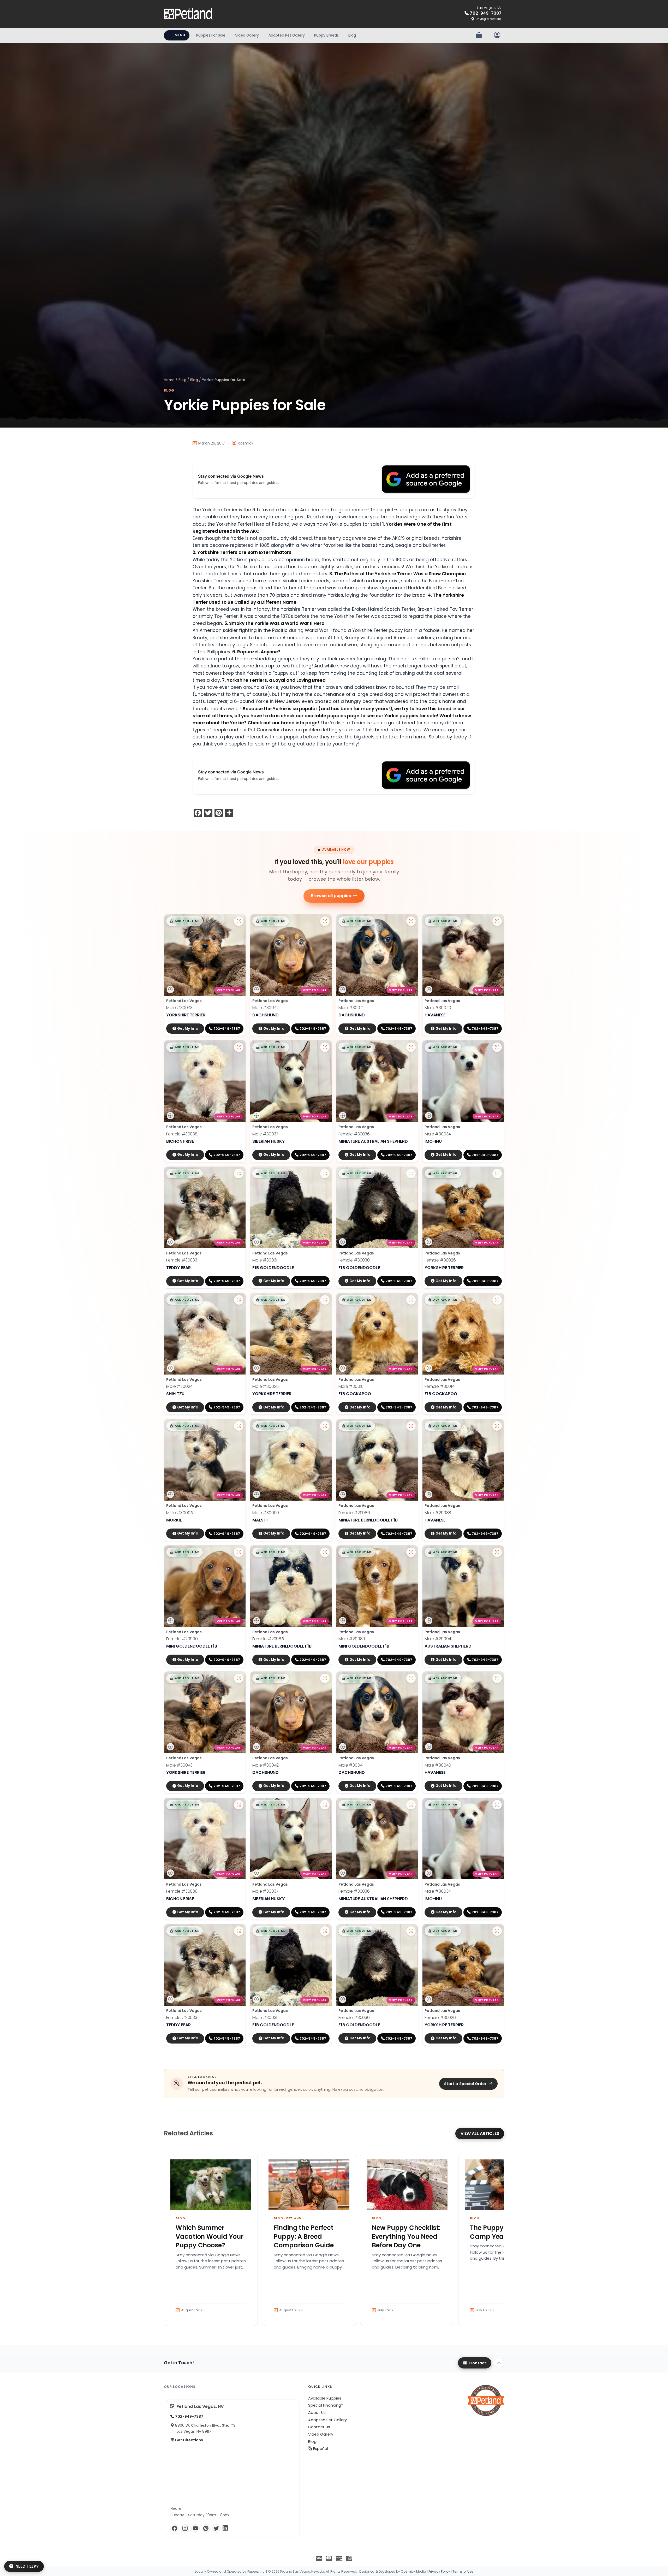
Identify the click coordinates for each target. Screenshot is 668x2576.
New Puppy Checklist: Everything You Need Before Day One (406, 2236)
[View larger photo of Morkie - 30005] (239, 1426)
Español (320, 2449)
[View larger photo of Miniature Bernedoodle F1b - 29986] (411, 1426)
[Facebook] (175, 2528)
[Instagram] (185, 2528)
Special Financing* (326, 2405)
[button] (184, 921)
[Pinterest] (206, 2528)
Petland (294, 2218)
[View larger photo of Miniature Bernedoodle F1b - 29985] (325, 1552)
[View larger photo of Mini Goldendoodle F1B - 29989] (411, 1552)
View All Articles (480, 2133)
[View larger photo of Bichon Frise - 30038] (239, 1047)
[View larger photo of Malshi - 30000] (325, 1426)
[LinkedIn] (225, 2528)
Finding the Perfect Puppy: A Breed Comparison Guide (304, 2236)
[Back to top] (499, 2363)
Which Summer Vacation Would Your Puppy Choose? (210, 2236)
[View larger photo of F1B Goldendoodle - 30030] (411, 1174)
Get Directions (189, 2440)
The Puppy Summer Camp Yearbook (501, 2232)
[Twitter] (216, 2528)
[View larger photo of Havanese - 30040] (497, 921)
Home (169, 380)
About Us (317, 2413)
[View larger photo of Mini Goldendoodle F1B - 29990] (239, 1552)
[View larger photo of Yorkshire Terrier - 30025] (325, 1300)
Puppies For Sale (211, 35)
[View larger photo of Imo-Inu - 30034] (497, 1047)
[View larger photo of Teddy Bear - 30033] (239, 1174)
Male (179, 1008)
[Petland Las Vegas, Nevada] (188, 14)
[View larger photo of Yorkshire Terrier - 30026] (497, 1174)
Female (182, 1134)
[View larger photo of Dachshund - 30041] (411, 921)
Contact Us (319, 2427)
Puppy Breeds (326, 35)
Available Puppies (325, 2398)
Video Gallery (247, 35)
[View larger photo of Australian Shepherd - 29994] (497, 1552)
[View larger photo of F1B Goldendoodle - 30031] (325, 1174)
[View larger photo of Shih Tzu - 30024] (239, 1300)
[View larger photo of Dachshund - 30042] (325, 921)
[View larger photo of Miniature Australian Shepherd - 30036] (411, 1047)
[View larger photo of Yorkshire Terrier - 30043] (239, 921)
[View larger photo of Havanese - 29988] (497, 1426)
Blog (352, 35)
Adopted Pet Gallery (287, 35)
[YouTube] (195, 2528)
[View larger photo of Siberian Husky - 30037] (325, 1047)
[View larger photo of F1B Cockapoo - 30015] (411, 1300)
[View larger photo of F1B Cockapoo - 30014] (497, 1300)
